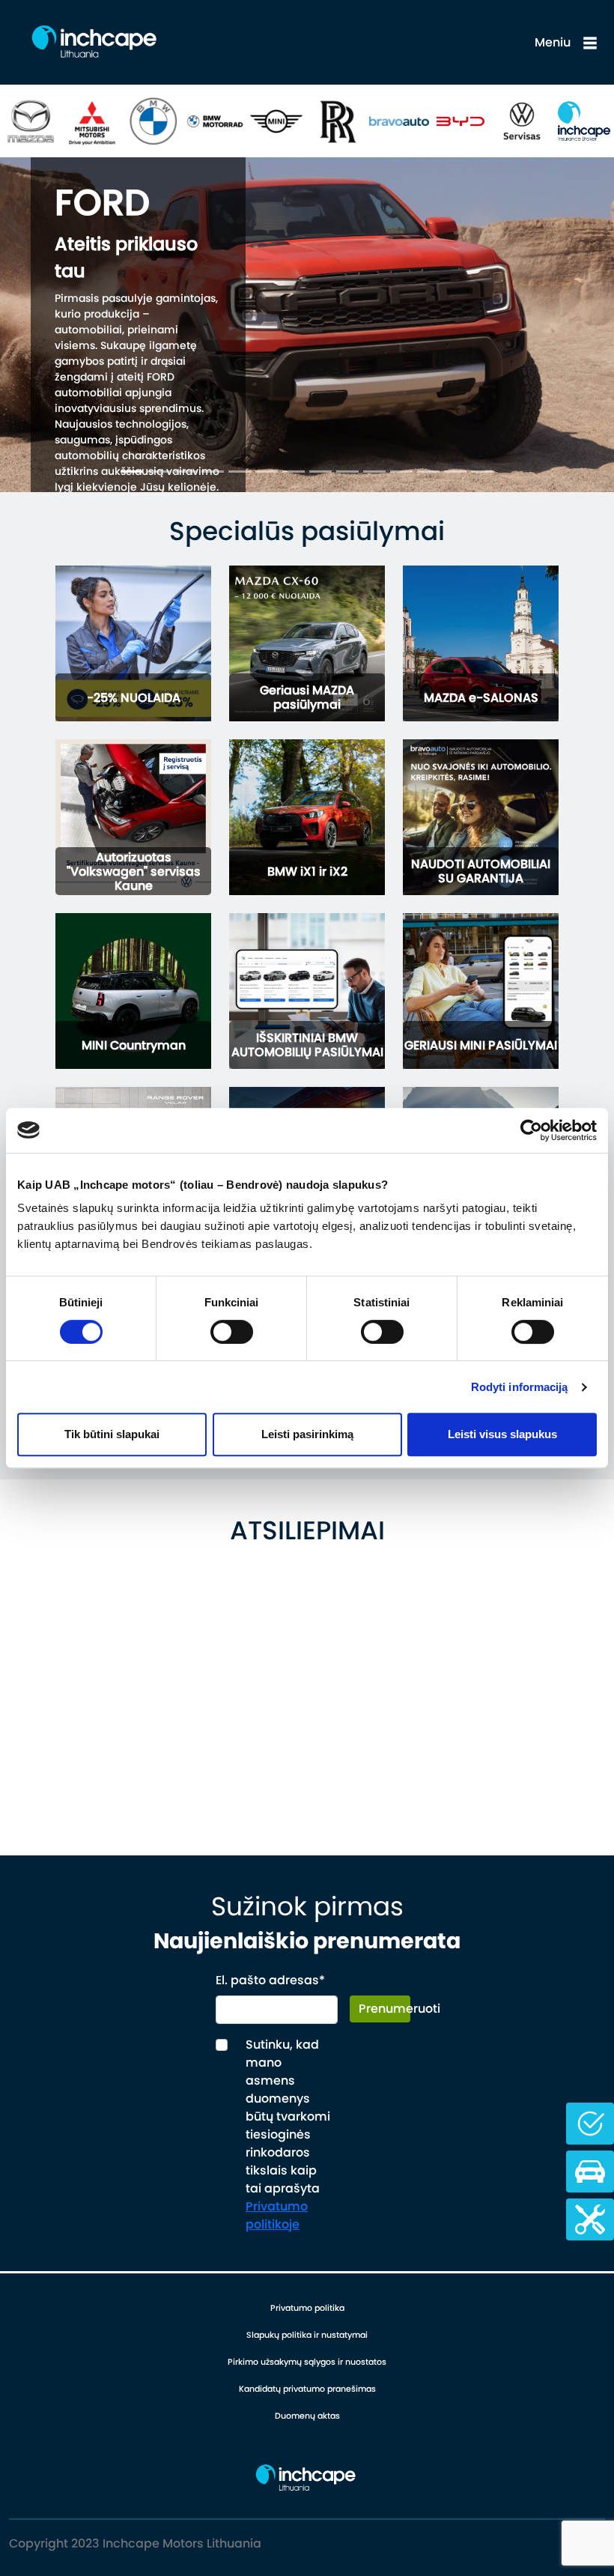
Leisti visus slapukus (502, 1434)
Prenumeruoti (384, 2009)
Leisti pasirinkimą (307, 1434)
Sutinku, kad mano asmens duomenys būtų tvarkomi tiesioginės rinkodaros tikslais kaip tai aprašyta (288, 2134)
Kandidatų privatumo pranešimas (307, 2389)
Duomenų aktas (307, 2416)
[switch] (232, 1332)
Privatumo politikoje (277, 2215)
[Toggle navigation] (590, 43)
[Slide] (132, 472)
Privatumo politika (307, 2308)
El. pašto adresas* (270, 1980)
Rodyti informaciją (520, 1387)
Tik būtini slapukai (112, 1434)
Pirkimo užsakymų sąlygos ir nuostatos (307, 2362)
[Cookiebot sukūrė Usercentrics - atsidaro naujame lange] (531, 1130)
